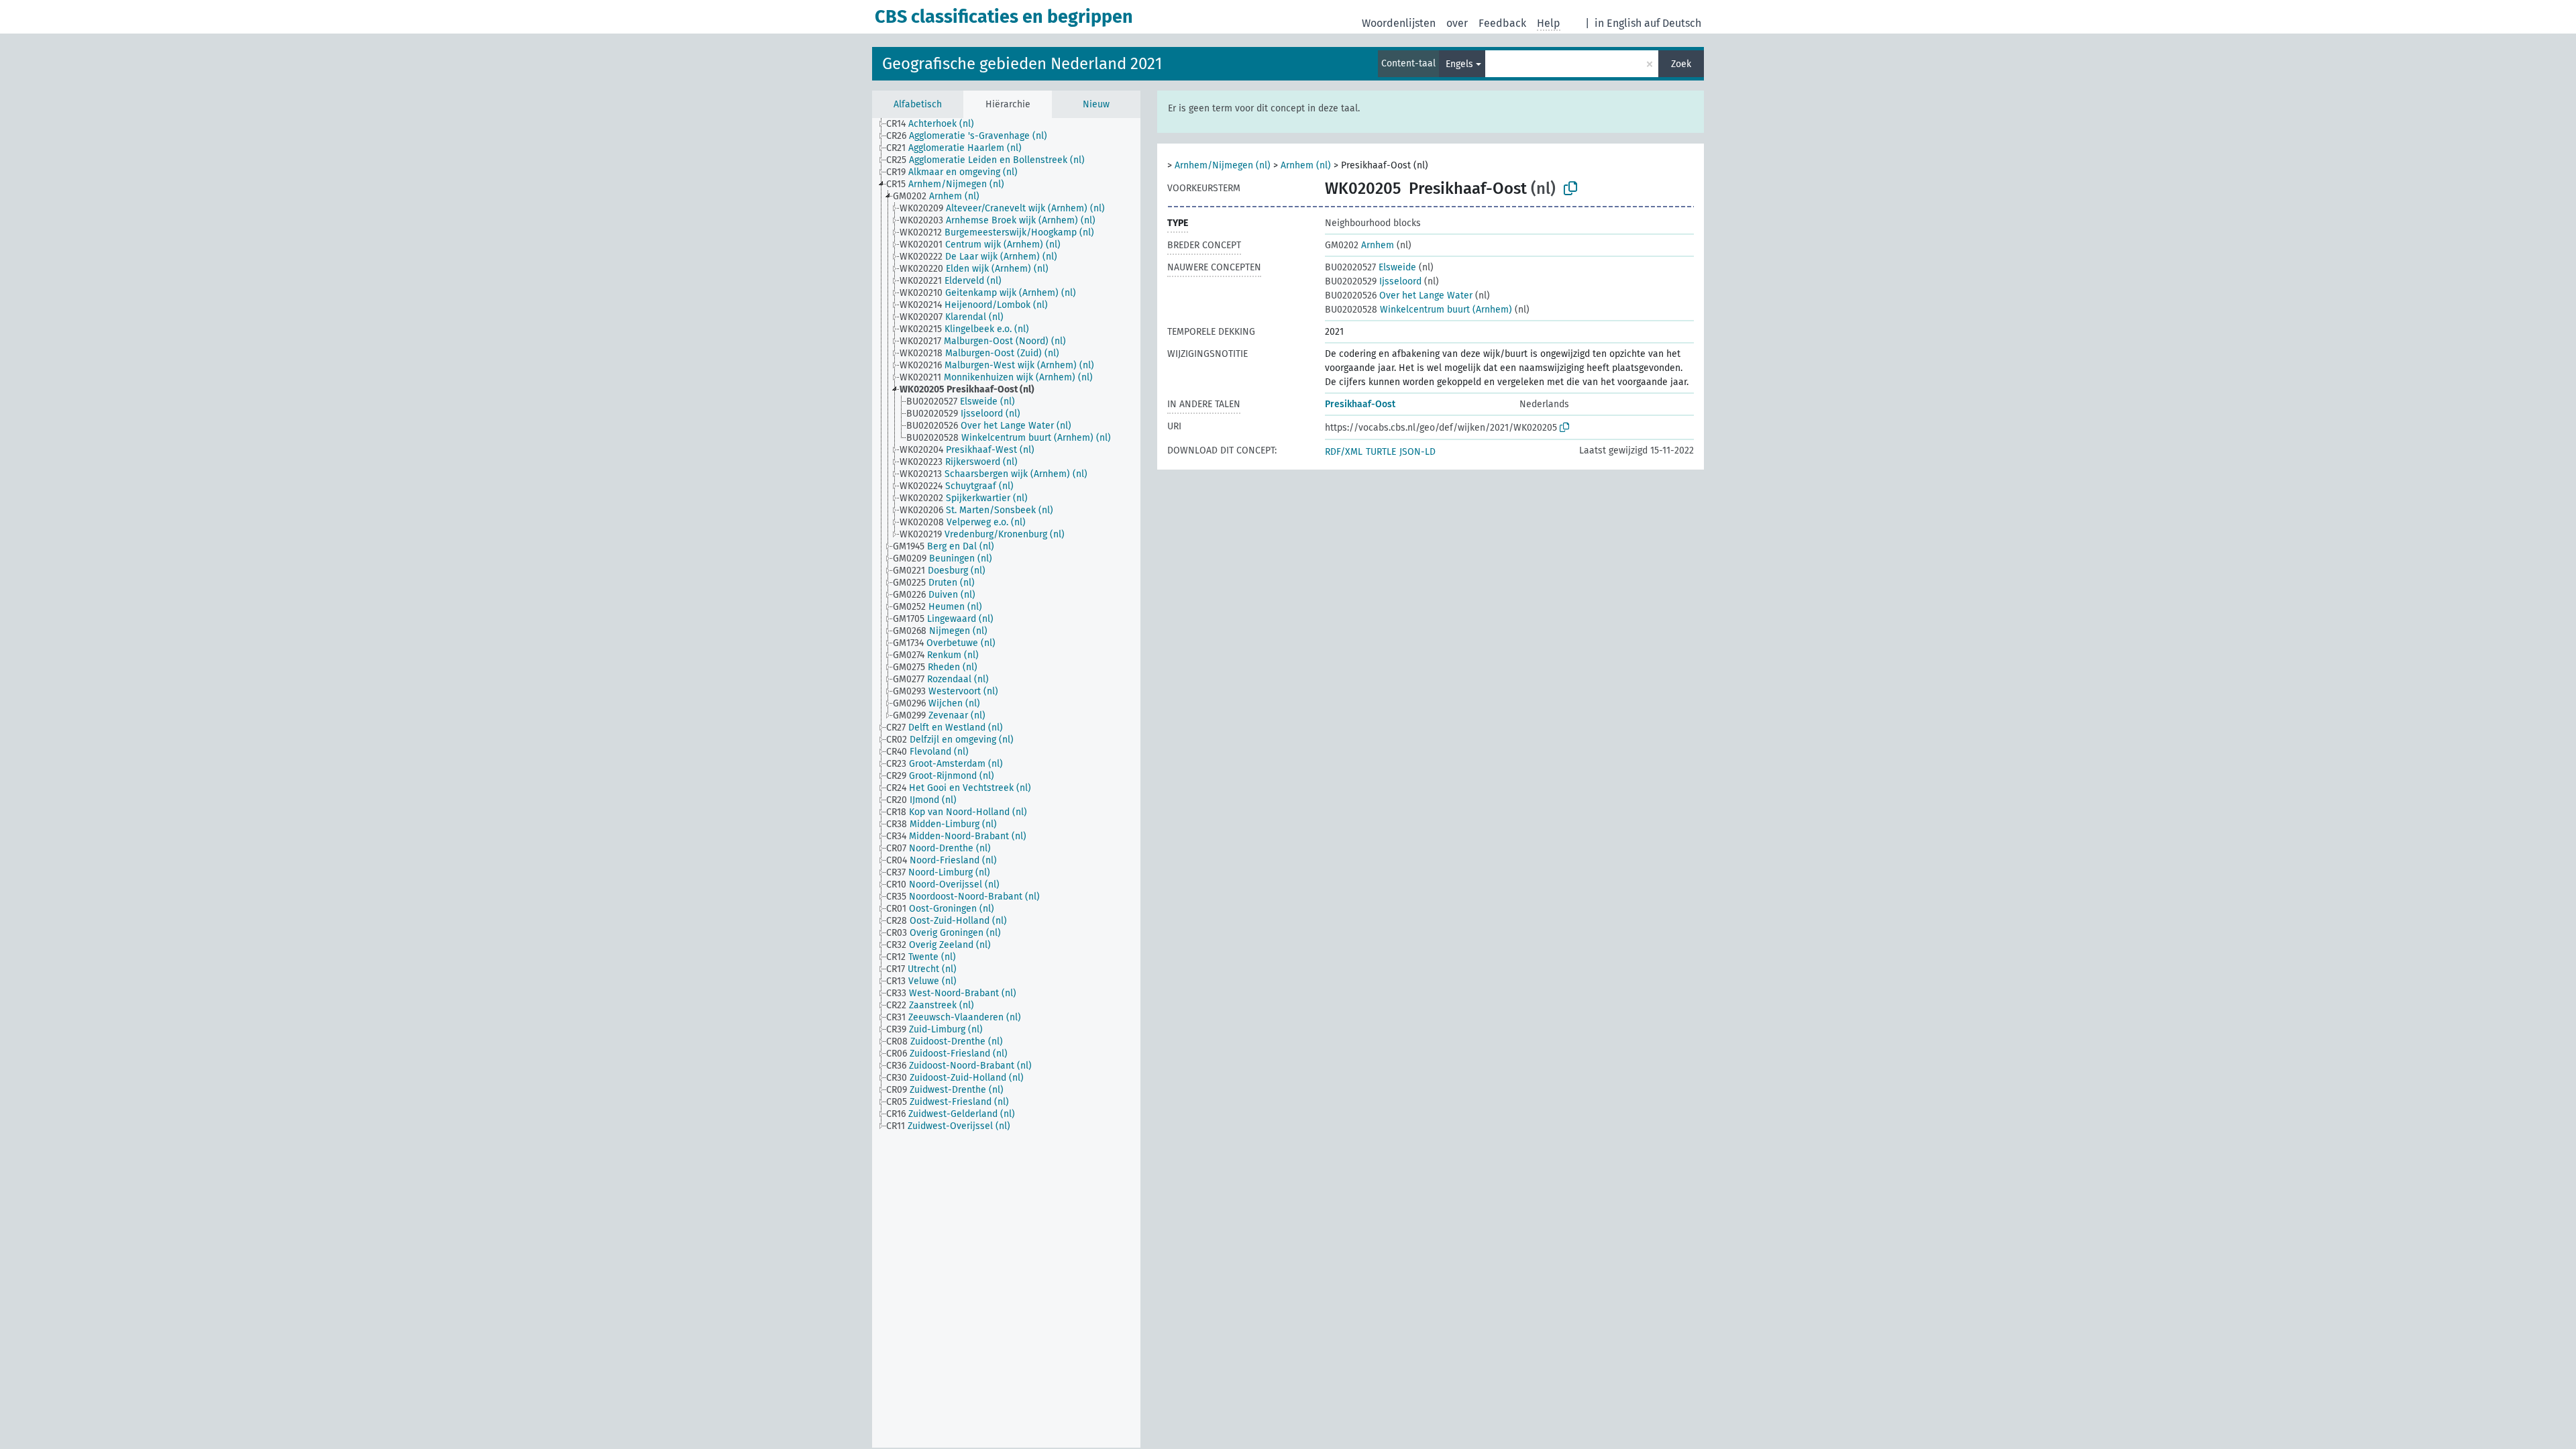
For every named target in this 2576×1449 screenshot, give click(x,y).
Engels (1459, 64)
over (1457, 23)
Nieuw (1096, 104)
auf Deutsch (1673, 23)
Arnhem (1359, 245)
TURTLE (1381, 452)
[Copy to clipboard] (1570, 189)
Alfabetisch (918, 104)
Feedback (1502, 23)
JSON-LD (1417, 452)
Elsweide (1371, 267)
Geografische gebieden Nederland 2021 (1022, 64)
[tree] (1006, 783)
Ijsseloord (1373, 281)
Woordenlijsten (1399, 23)
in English (1618, 23)
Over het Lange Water (1399, 296)
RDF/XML (1344, 452)
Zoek (1681, 64)
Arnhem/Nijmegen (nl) (1223, 165)
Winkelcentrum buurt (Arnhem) (1418, 310)
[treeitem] (936, 124)
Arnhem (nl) (1306, 165)
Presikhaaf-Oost (1360, 404)
